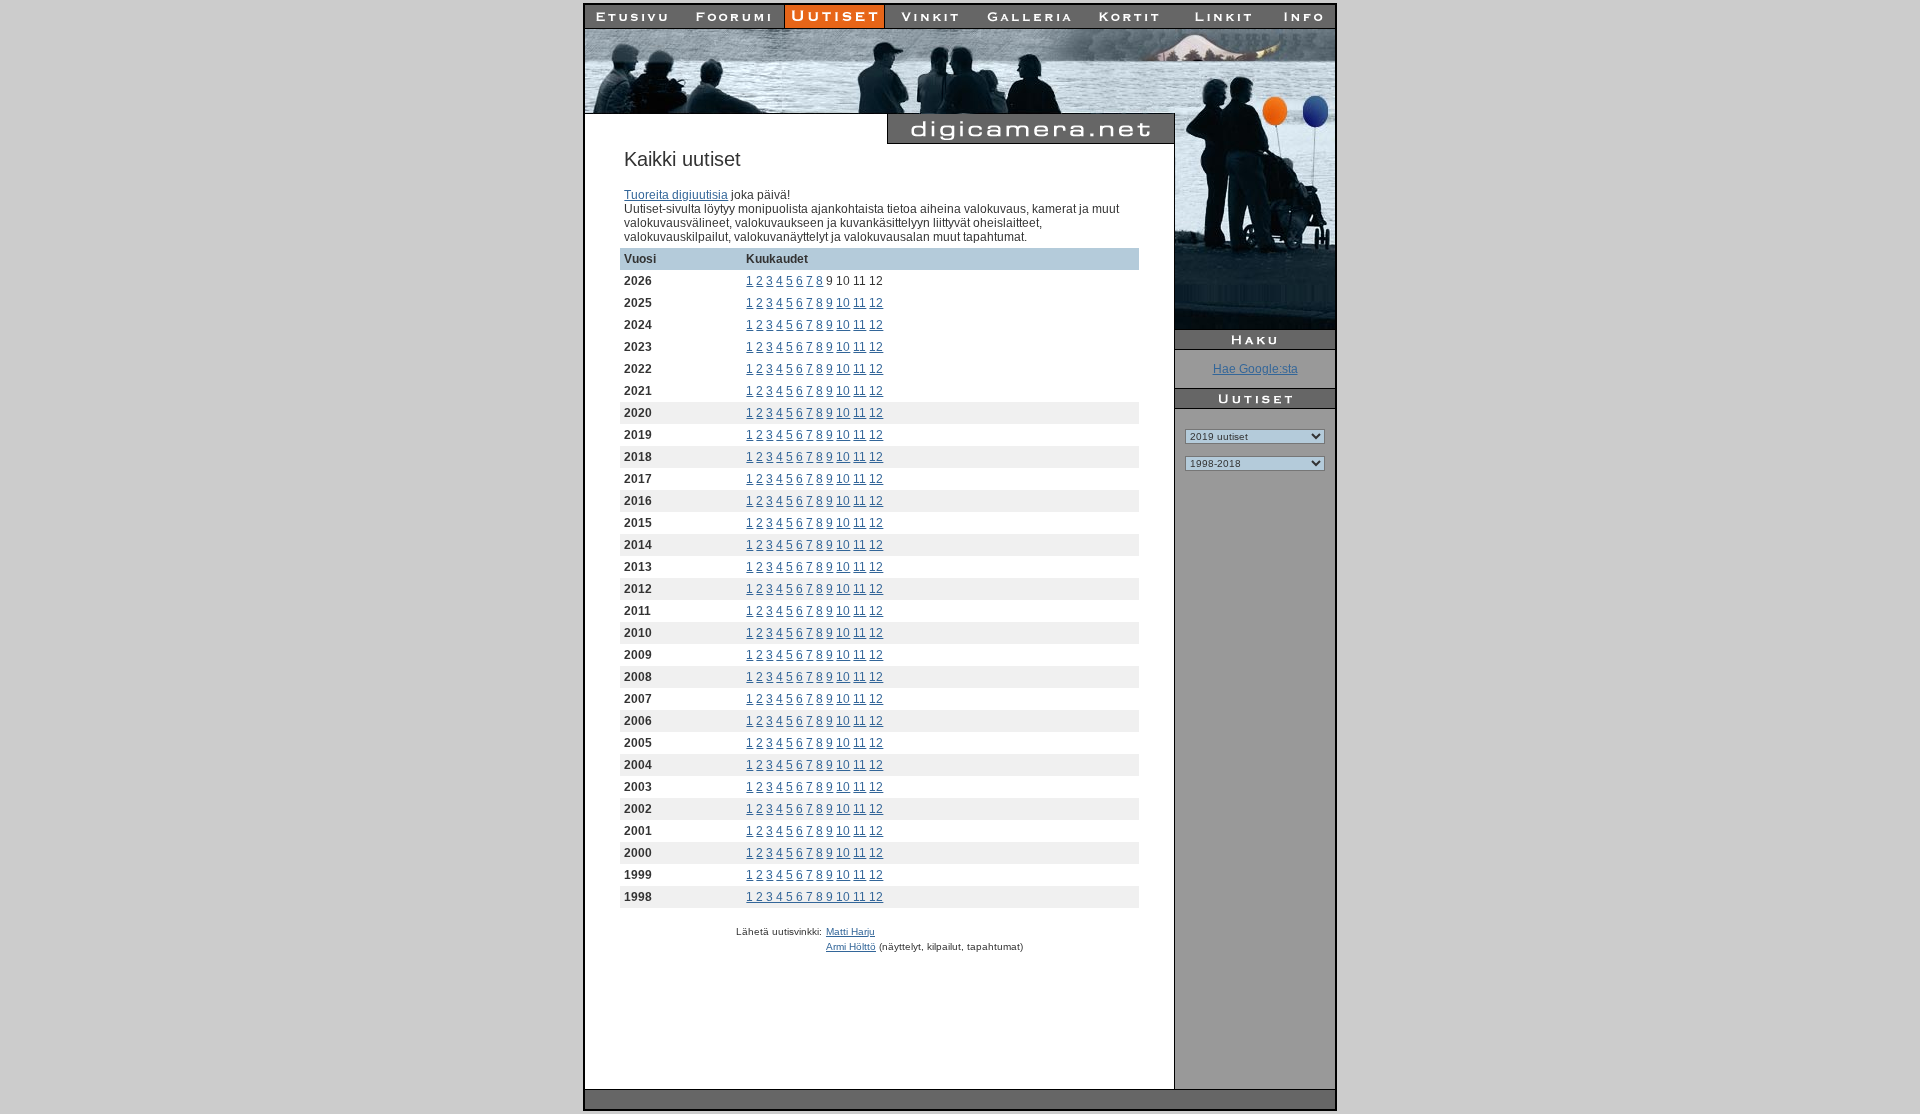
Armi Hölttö (851, 946)
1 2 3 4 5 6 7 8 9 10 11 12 (814, 897)
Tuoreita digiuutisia (676, 195)
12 (876, 303)
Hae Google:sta (1255, 369)
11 (859, 303)
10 (843, 303)
